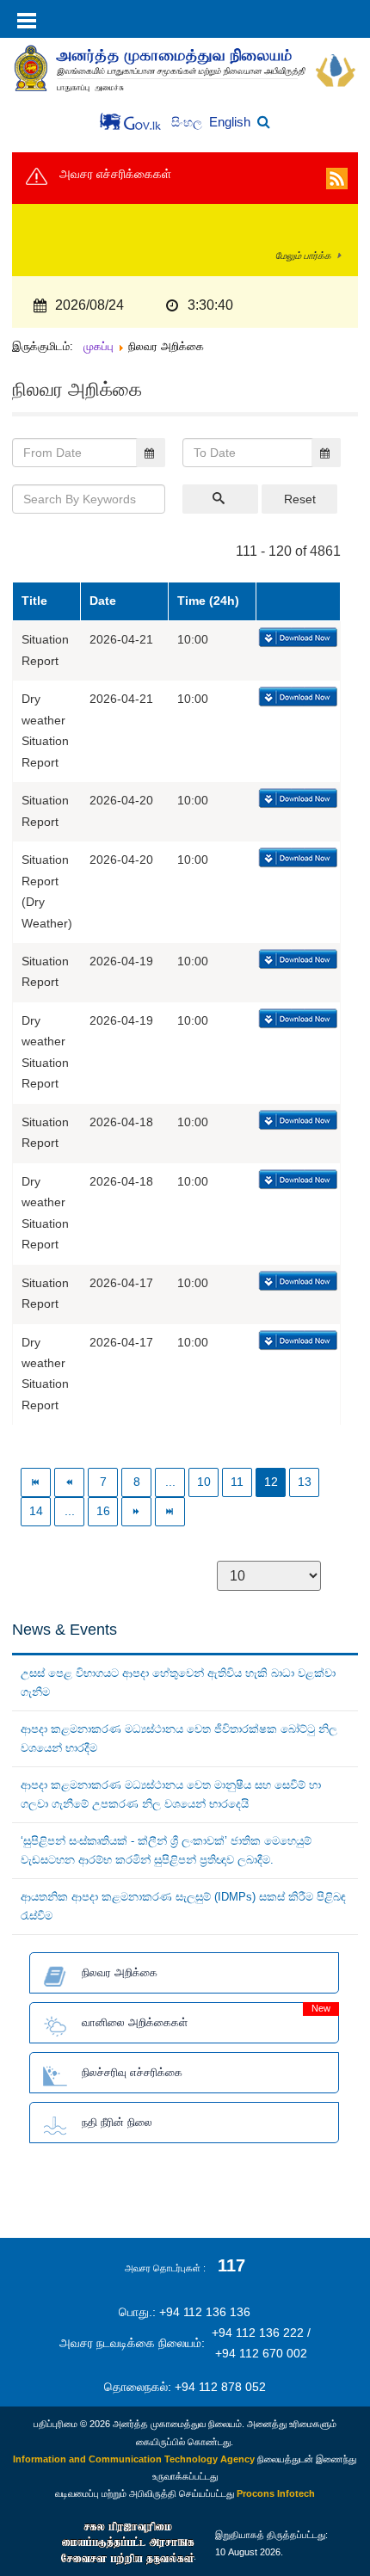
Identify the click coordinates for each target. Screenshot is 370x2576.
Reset (300, 499)
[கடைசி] (171, 1511)
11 (237, 1482)
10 (204, 1482)
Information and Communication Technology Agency (134, 2459)
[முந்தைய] (70, 1482)
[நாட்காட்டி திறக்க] (151, 453)
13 (305, 1482)
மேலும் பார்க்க (303, 256)
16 (103, 1511)
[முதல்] (37, 1482)
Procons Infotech (276, 2493)
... (170, 1482)
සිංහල (188, 123)
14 (36, 1511)
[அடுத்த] (137, 1511)
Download (296, 638)
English (230, 122)
